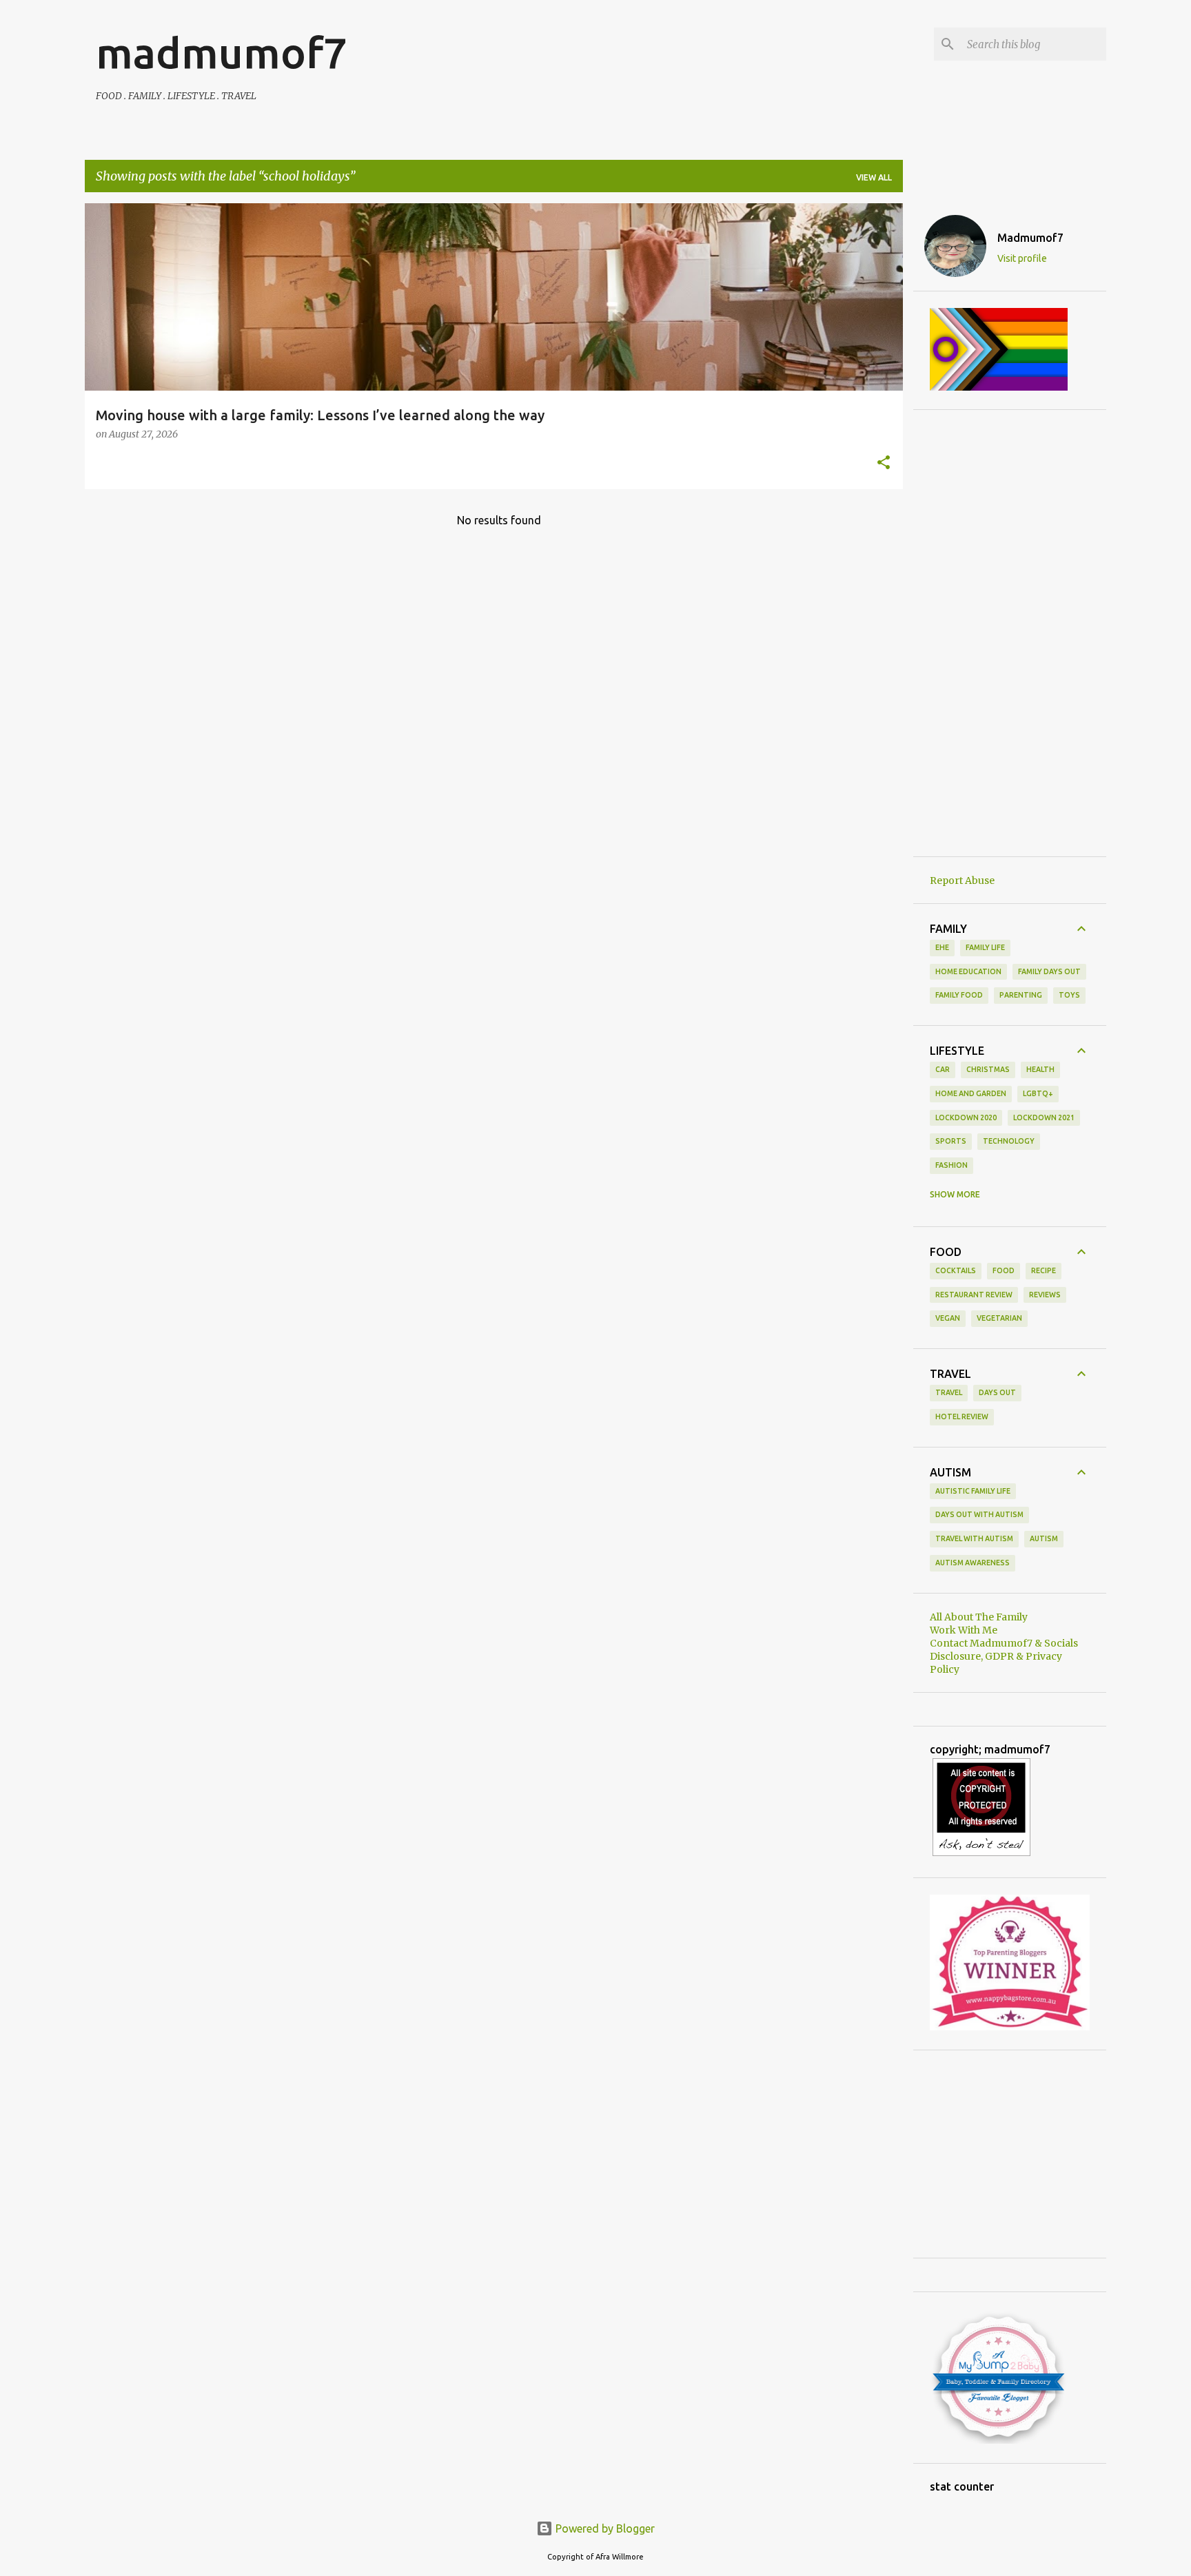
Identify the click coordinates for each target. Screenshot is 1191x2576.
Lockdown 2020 (966, 1117)
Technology (1009, 1141)
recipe (1044, 1270)
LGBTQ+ (1038, 1093)
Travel (949, 1392)
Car (943, 1069)
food (1004, 1270)
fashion (951, 1165)
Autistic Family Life (973, 1491)
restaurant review (974, 1295)
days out (997, 1392)
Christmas (988, 1069)
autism (1044, 1538)
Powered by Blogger (604, 2528)
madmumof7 (222, 52)
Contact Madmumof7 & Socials (1004, 1643)
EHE (942, 947)
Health (1040, 1069)
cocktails (956, 1270)
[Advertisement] (1010, 633)
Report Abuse (962, 880)
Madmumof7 (1030, 238)
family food (959, 995)
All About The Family (979, 1617)
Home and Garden (971, 1093)
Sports (951, 1141)
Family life (985, 947)
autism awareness (973, 1563)
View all (874, 177)
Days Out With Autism (979, 1514)
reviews (1045, 1295)
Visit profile (1022, 258)
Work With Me (964, 1630)
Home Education (968, 971)
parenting (1021, 995)
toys (1069, 995)
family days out (1049, 971)
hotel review (962, 1416)
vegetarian (999, 1318)
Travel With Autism (974, 1538)
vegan (948, 1318)
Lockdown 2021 (1044, 1117)
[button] (884, 464)
